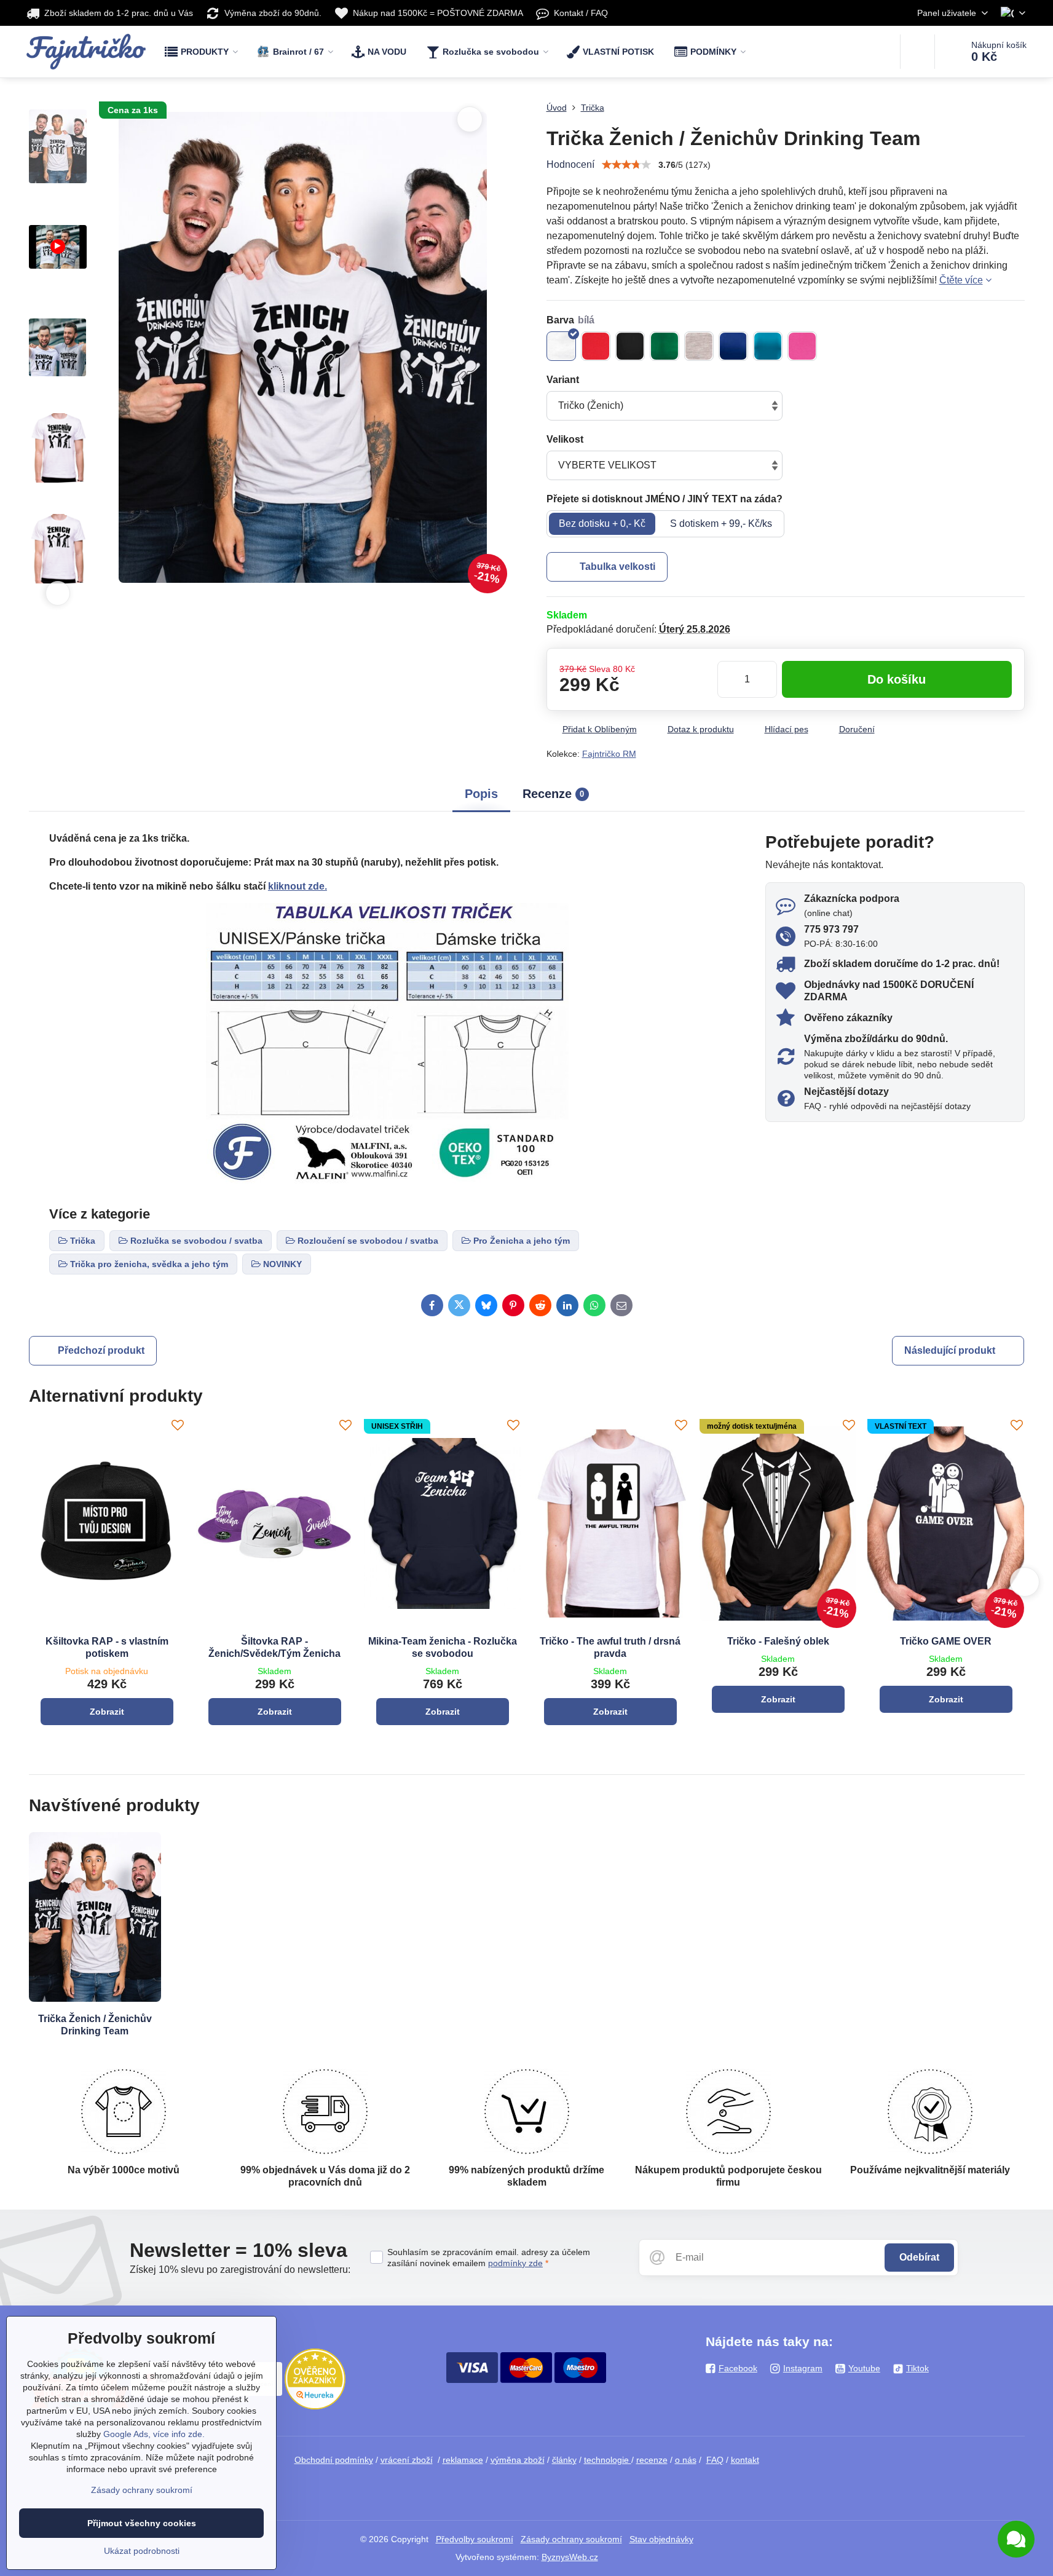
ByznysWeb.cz (570, 2557)
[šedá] (699, 346)
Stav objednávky (661, 2539)
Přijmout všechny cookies (142, 2523)
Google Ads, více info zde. (154, 2434)
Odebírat (919, 2257)
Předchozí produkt (101, 1350)
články (564, 2460)
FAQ (715, 2460)
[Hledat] (917, 52)
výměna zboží (518, 2460)
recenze (652, 2460)
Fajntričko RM (609, 754)
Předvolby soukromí (475, 2539)
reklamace (463, 2460)
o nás (686, 2460)
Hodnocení (570, 164)
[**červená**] (596, 346)
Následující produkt (950, 1350)
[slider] (626, 165)
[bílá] (561, 346)
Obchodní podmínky (334, 2460)
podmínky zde (515, 2263)
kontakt (745, 2460)
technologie (608, 2460)
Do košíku (897, 679)
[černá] (630, 346)
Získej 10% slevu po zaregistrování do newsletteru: (240, 2270)
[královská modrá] (733, 346)
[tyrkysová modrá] (768, 346)
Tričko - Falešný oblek (778, 1641)
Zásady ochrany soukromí (571, 2539)
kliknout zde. (298, 886)
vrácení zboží (407, 2460)
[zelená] (665, 346)
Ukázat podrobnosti (142, 2551)
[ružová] (802, 346)
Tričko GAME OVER (946, 1641)
